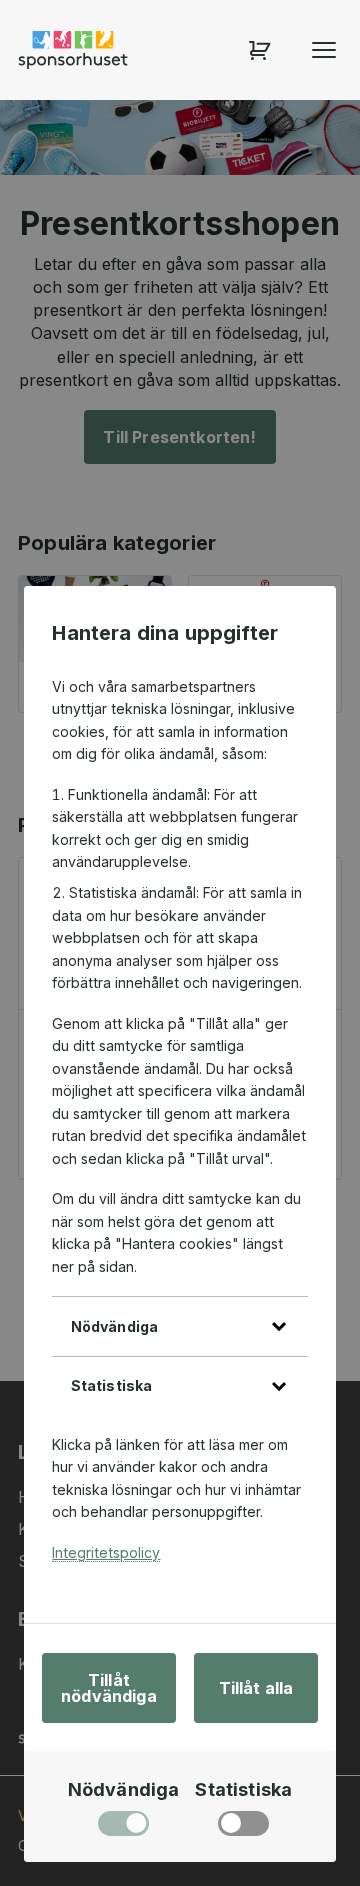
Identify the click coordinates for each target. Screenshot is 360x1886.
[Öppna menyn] (324, 50)
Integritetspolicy (106, 1552)
